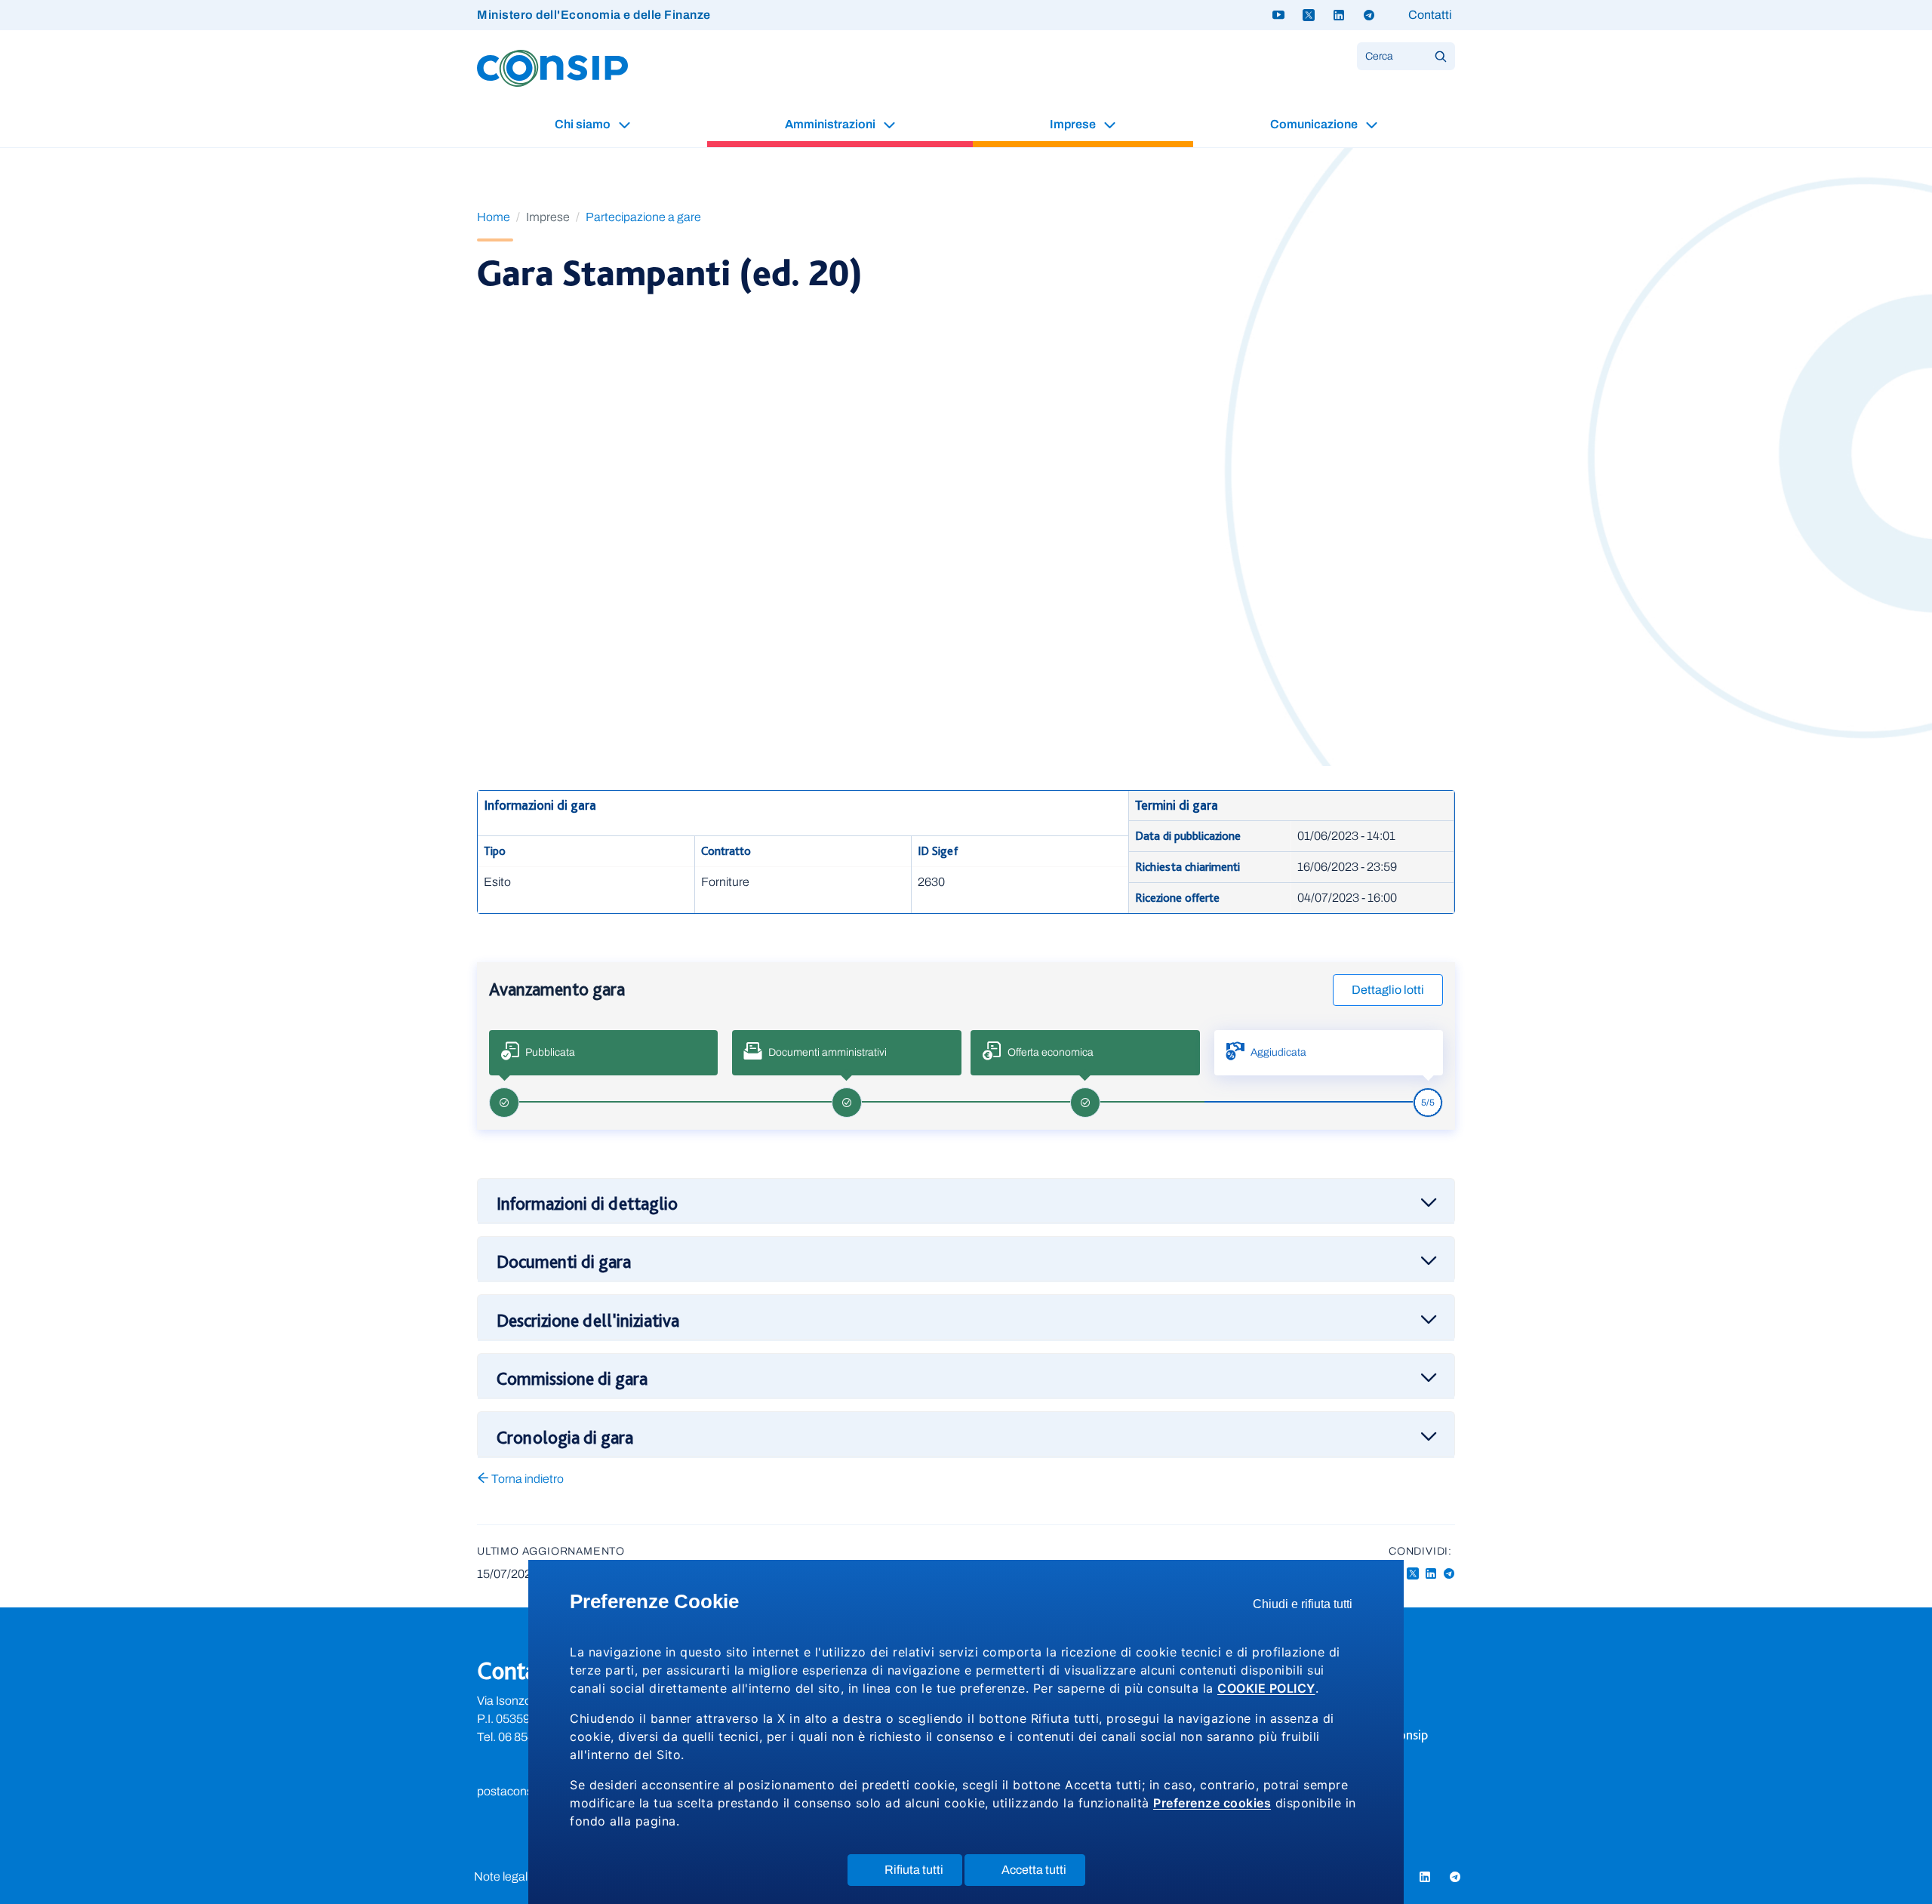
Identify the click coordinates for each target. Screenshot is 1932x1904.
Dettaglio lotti (1388, 990)
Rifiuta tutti (923, 1874)
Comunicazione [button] (1315, 124)
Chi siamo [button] (584, 124)
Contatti (1430, 15)
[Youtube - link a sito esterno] (1278, 15)
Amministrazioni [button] (831, 124)
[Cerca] (1441, 56)
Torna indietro (526, 1479)
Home (494, 217)
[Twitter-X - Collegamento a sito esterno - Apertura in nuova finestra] (1413, 1574)
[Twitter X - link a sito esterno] (1309, 15)
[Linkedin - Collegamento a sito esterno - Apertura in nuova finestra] (1431, 1574)
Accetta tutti (1043, 1874)
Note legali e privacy (526, 1876)
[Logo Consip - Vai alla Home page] (552, 68)
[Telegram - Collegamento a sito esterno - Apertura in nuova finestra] (1449, 1574)
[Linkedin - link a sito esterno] (1339, 15)
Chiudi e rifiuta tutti (1307, 1608)
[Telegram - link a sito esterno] (1369, 15)
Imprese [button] (1074, 124)
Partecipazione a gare (643, 217)
